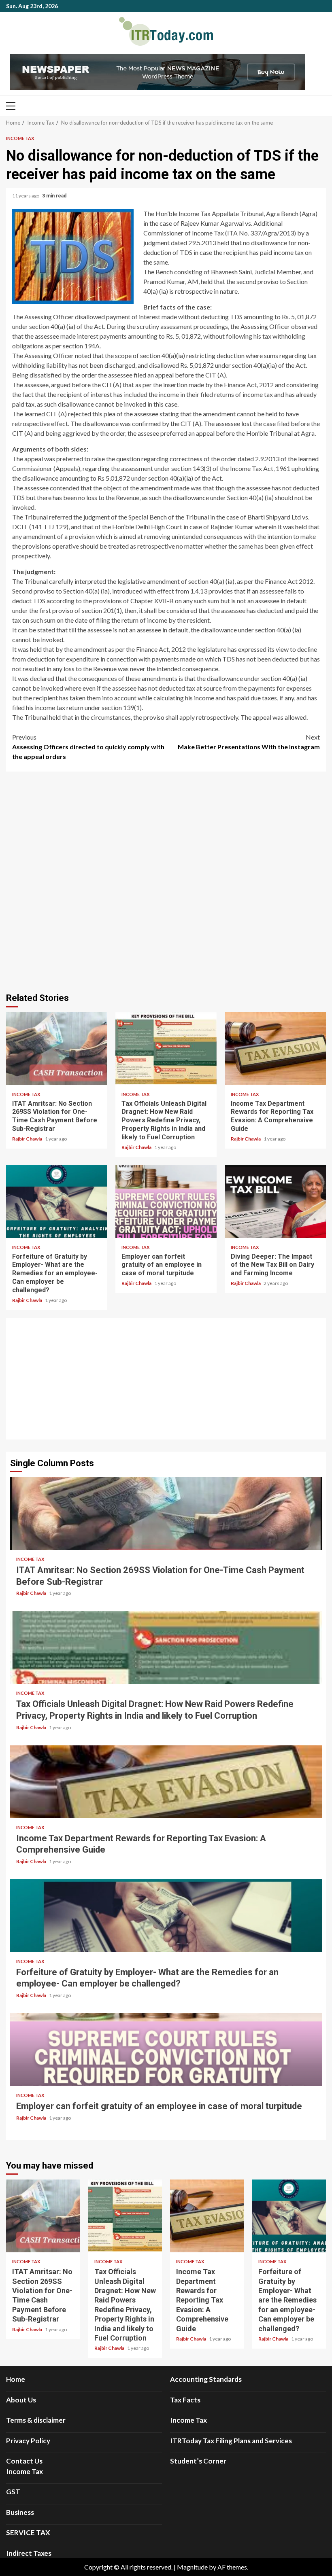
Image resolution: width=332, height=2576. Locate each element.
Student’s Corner (198, 2461)
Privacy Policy (28, 2441)
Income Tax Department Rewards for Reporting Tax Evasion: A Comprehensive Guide (275, 1049)
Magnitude (192, 2567)
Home (16, 2379)
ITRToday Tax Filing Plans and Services (231, 2441)
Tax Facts (185, 2400)
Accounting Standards (206, 2379)
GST (13, 2492)
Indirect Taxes (29, 2553)
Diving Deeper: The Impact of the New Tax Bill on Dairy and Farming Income (275, 1202)
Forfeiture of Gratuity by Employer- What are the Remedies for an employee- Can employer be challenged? (57, 1202)
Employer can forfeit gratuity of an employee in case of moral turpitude (166, 1202)
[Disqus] (166, 881)
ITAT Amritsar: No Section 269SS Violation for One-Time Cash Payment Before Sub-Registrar (57, 1049)
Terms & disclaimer (36, 2420)
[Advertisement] (166, 1379)
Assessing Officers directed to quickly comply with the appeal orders (88, 747)
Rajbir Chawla (28, 1139)
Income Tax (20, 138)
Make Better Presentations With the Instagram (249, 742)
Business (20, 2512)
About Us (21, 2400)
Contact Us (24, 2461)
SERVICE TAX (28, 2533)
